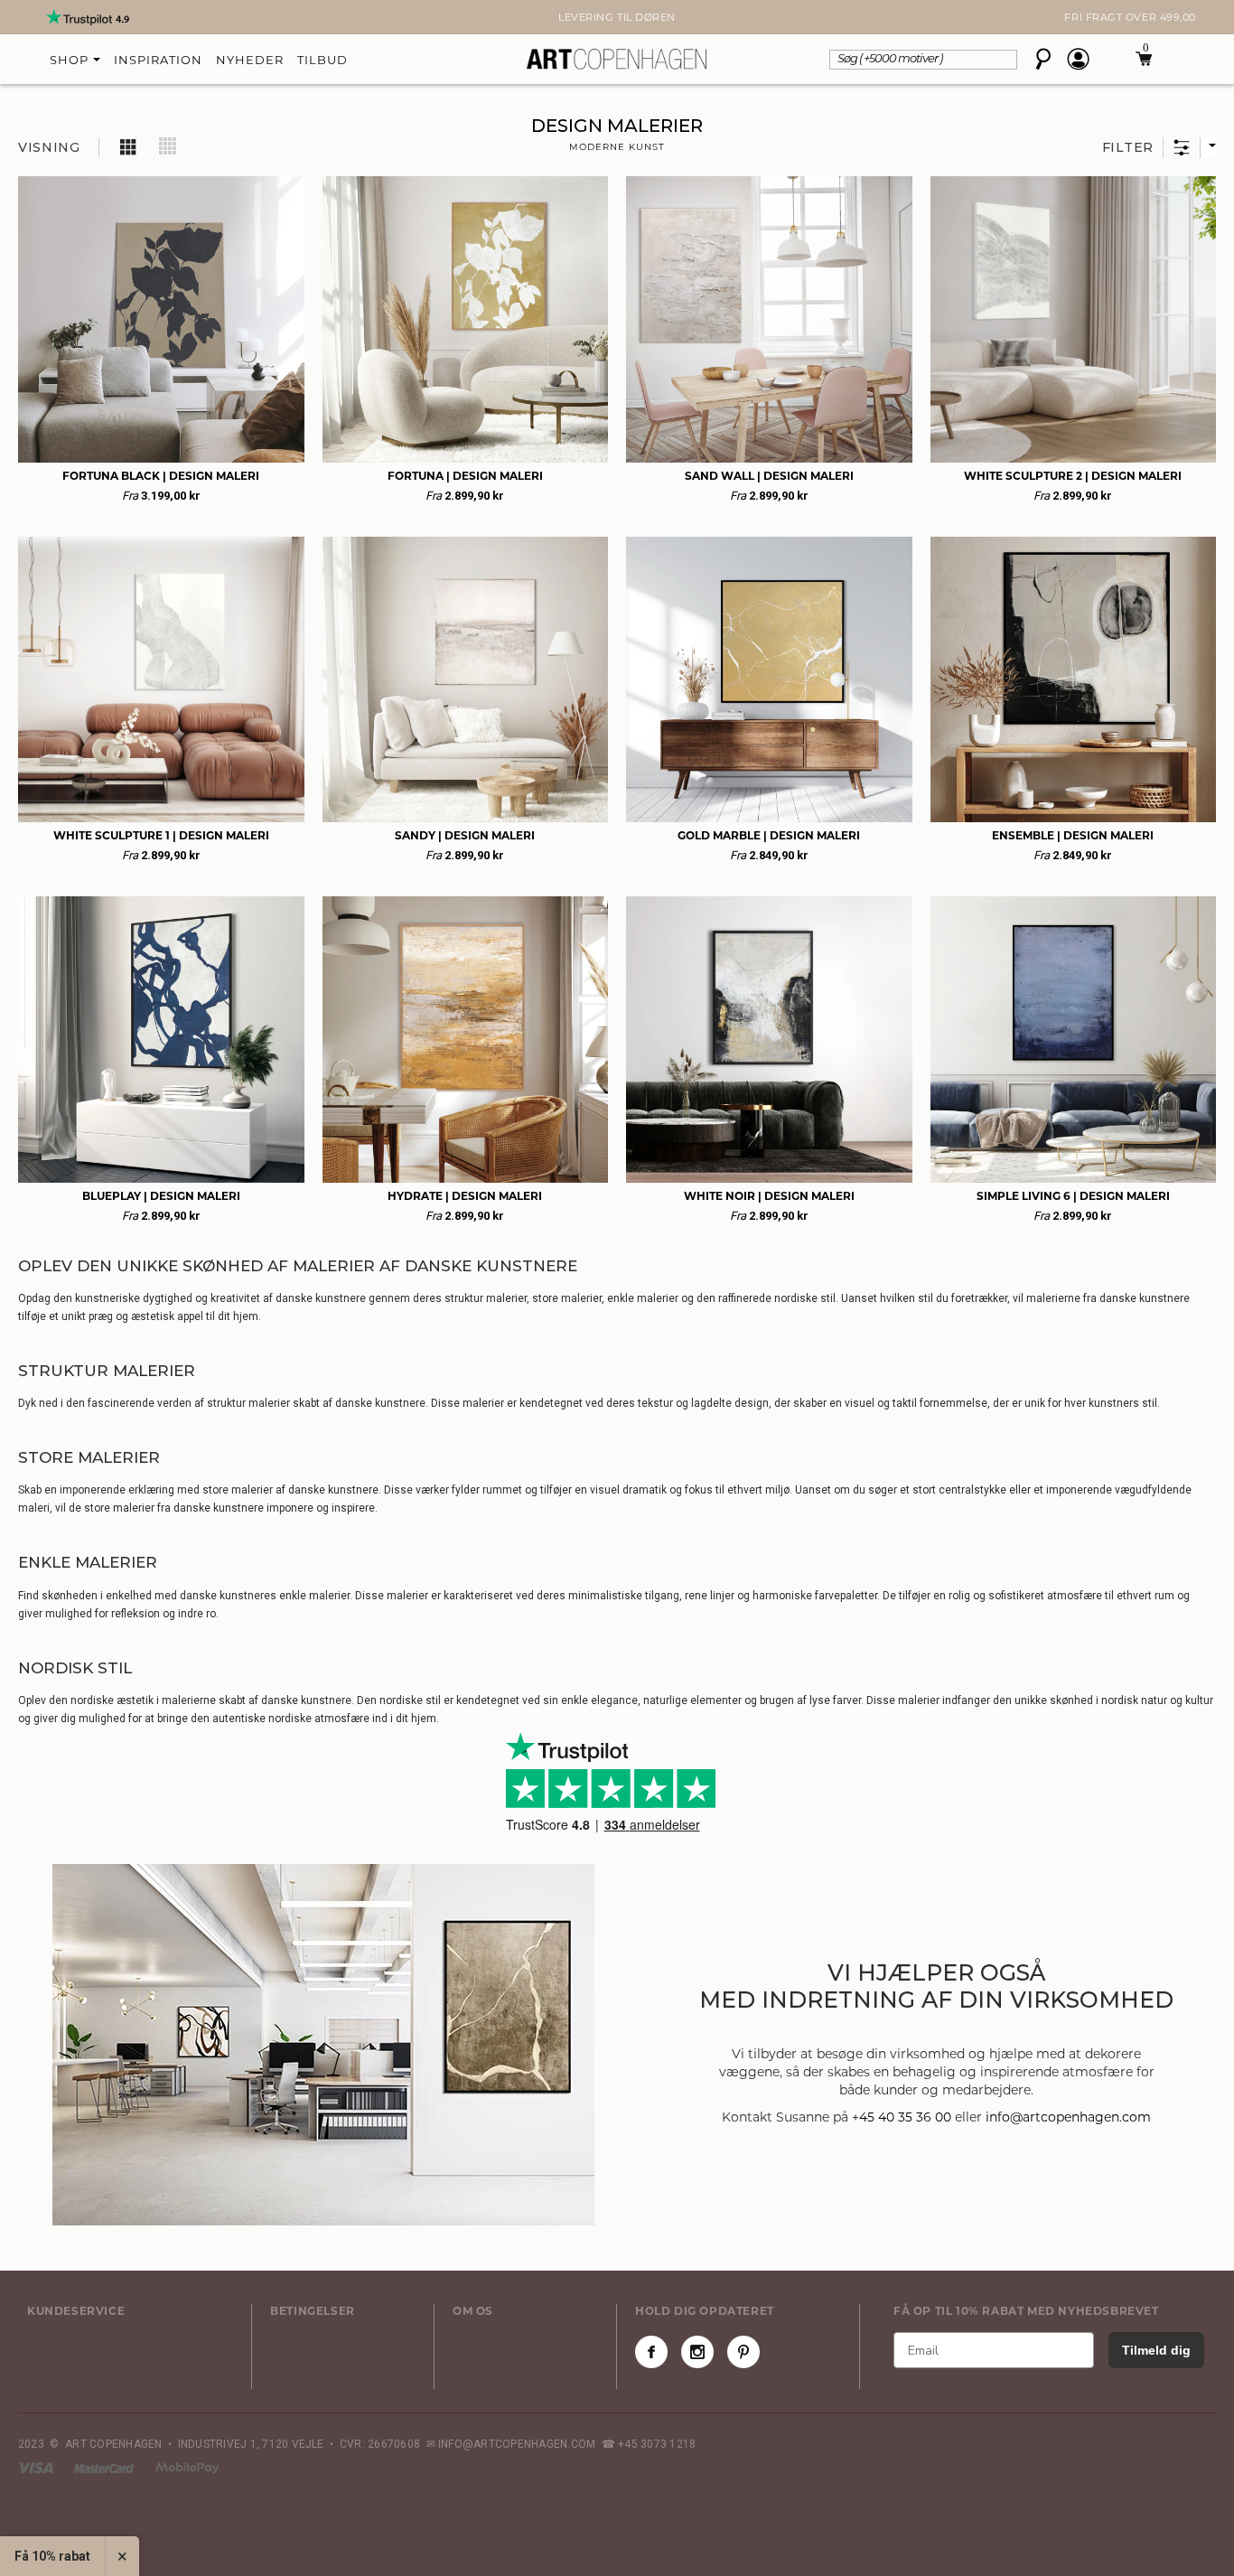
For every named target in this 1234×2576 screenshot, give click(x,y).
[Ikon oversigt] (129, 146)
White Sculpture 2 (1073, 476)
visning (49, 147)
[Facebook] (651, 2352)
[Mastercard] (105, 2468)
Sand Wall (769, 476)
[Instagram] (697, 2352)
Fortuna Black (161, 476)
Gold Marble (769, 835)
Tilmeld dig (1156, 2350)
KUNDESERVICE (76, 2311)
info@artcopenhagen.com (1068, 2117)
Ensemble (1073, 835)
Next (27, 17)
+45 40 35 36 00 (902, 2117)
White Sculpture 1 (161, 835)
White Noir (769, 1196)
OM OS (473, 2311)
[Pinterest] (743, 2352)
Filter (1128, 147)
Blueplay (161, 1196)
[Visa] (37, 2468)
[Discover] (187, 2468)
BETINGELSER (313, 2311)
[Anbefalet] (1208, 148)
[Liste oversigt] (168, 146)
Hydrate (465, 1196)
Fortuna (465, 476)
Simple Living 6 (1073, 1196)
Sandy (465, 835)
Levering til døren (617, 17)
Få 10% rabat (52, 2556)
